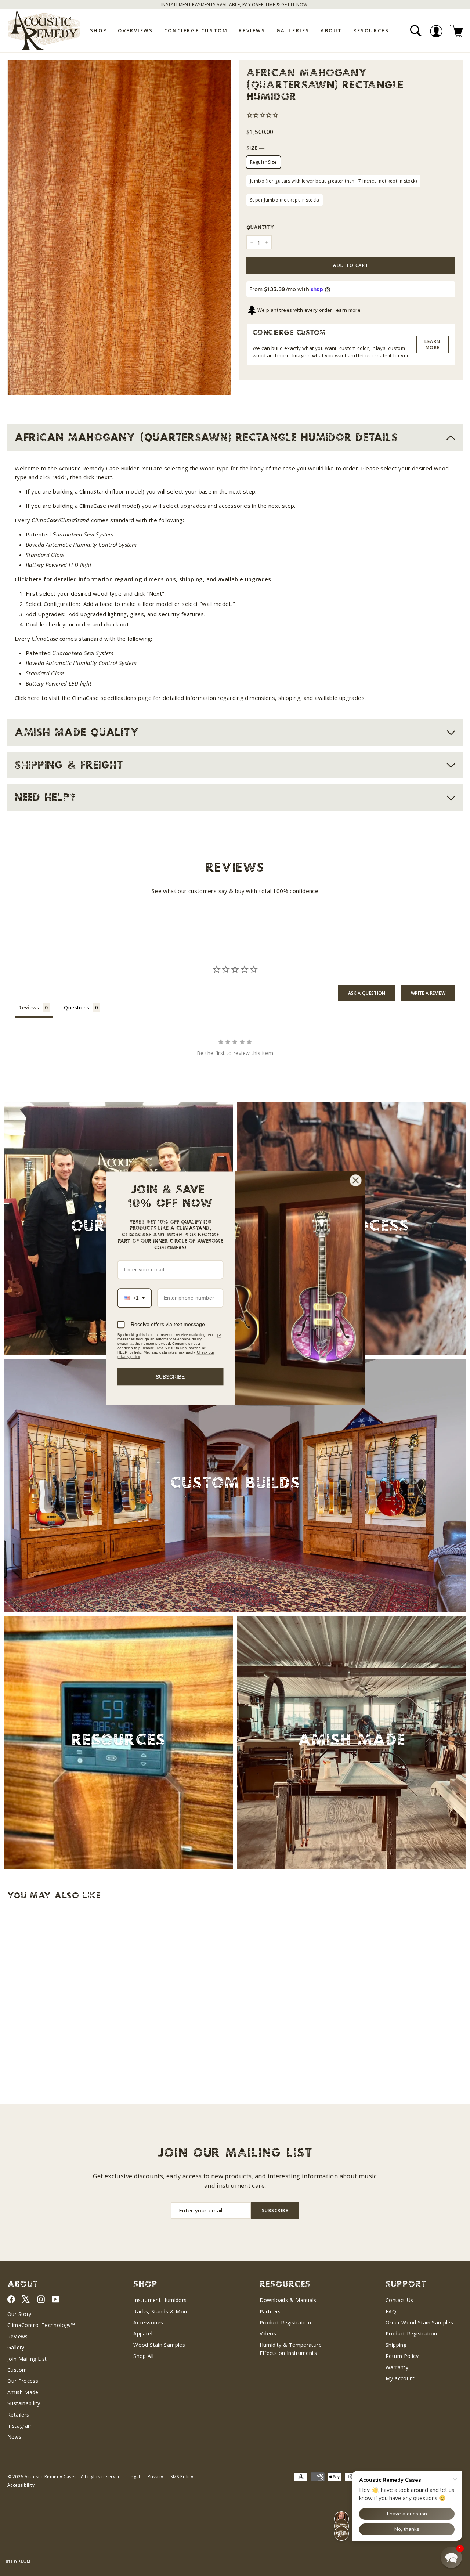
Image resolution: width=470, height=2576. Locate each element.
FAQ (391, 2311)
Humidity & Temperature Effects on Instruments (291, 2349)
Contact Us (399, 2300)
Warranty (397, 2367)
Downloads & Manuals (288, 2300)
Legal (134, 2477)
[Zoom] (119, 227)
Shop (98, 30)
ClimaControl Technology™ (41, 2325)
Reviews (252, 30)
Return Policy (402, 2356)
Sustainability (24, 2403)
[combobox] (135, 1298)
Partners (270, 2311)
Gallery (16, 2347)
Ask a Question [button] (367, 993)
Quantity (260, 228)
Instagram (20, 2426)
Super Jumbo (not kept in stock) (285, 200)
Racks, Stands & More (161, 2311)
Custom (17, 2370)
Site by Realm (18, 2561)
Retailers (18, 2415)
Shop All (143, 2356)
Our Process (23, 2381)
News (15, 2437)
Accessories (148, 2322)
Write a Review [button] (428, 993)
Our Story (19, 2314)
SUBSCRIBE (170, 1376)
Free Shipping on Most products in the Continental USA (235, 5)
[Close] (356, 1180)
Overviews (135, 30)
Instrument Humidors (160, 2300)
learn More (433, 344)
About (331, 30)
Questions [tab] (77, 1007)
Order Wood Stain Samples (419, 2322)
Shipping (396, 2345)
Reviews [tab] (29, 1007)
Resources (371, 30)
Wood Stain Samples (159, 2345)
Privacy (156, 2477)
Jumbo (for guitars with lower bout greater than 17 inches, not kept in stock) (333, 181)
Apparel (143, 2333)
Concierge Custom (196, 30)
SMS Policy (182, 2477)
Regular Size (263, 162)
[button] (451, 2557)
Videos (268, 2333)
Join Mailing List (27, 2359)
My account (400, 2378)
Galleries (293, 30)
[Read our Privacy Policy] (219, 1336)
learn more (348, 310)
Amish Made (23, 2392)
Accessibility (21, 2485)
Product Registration (285, 2322)
